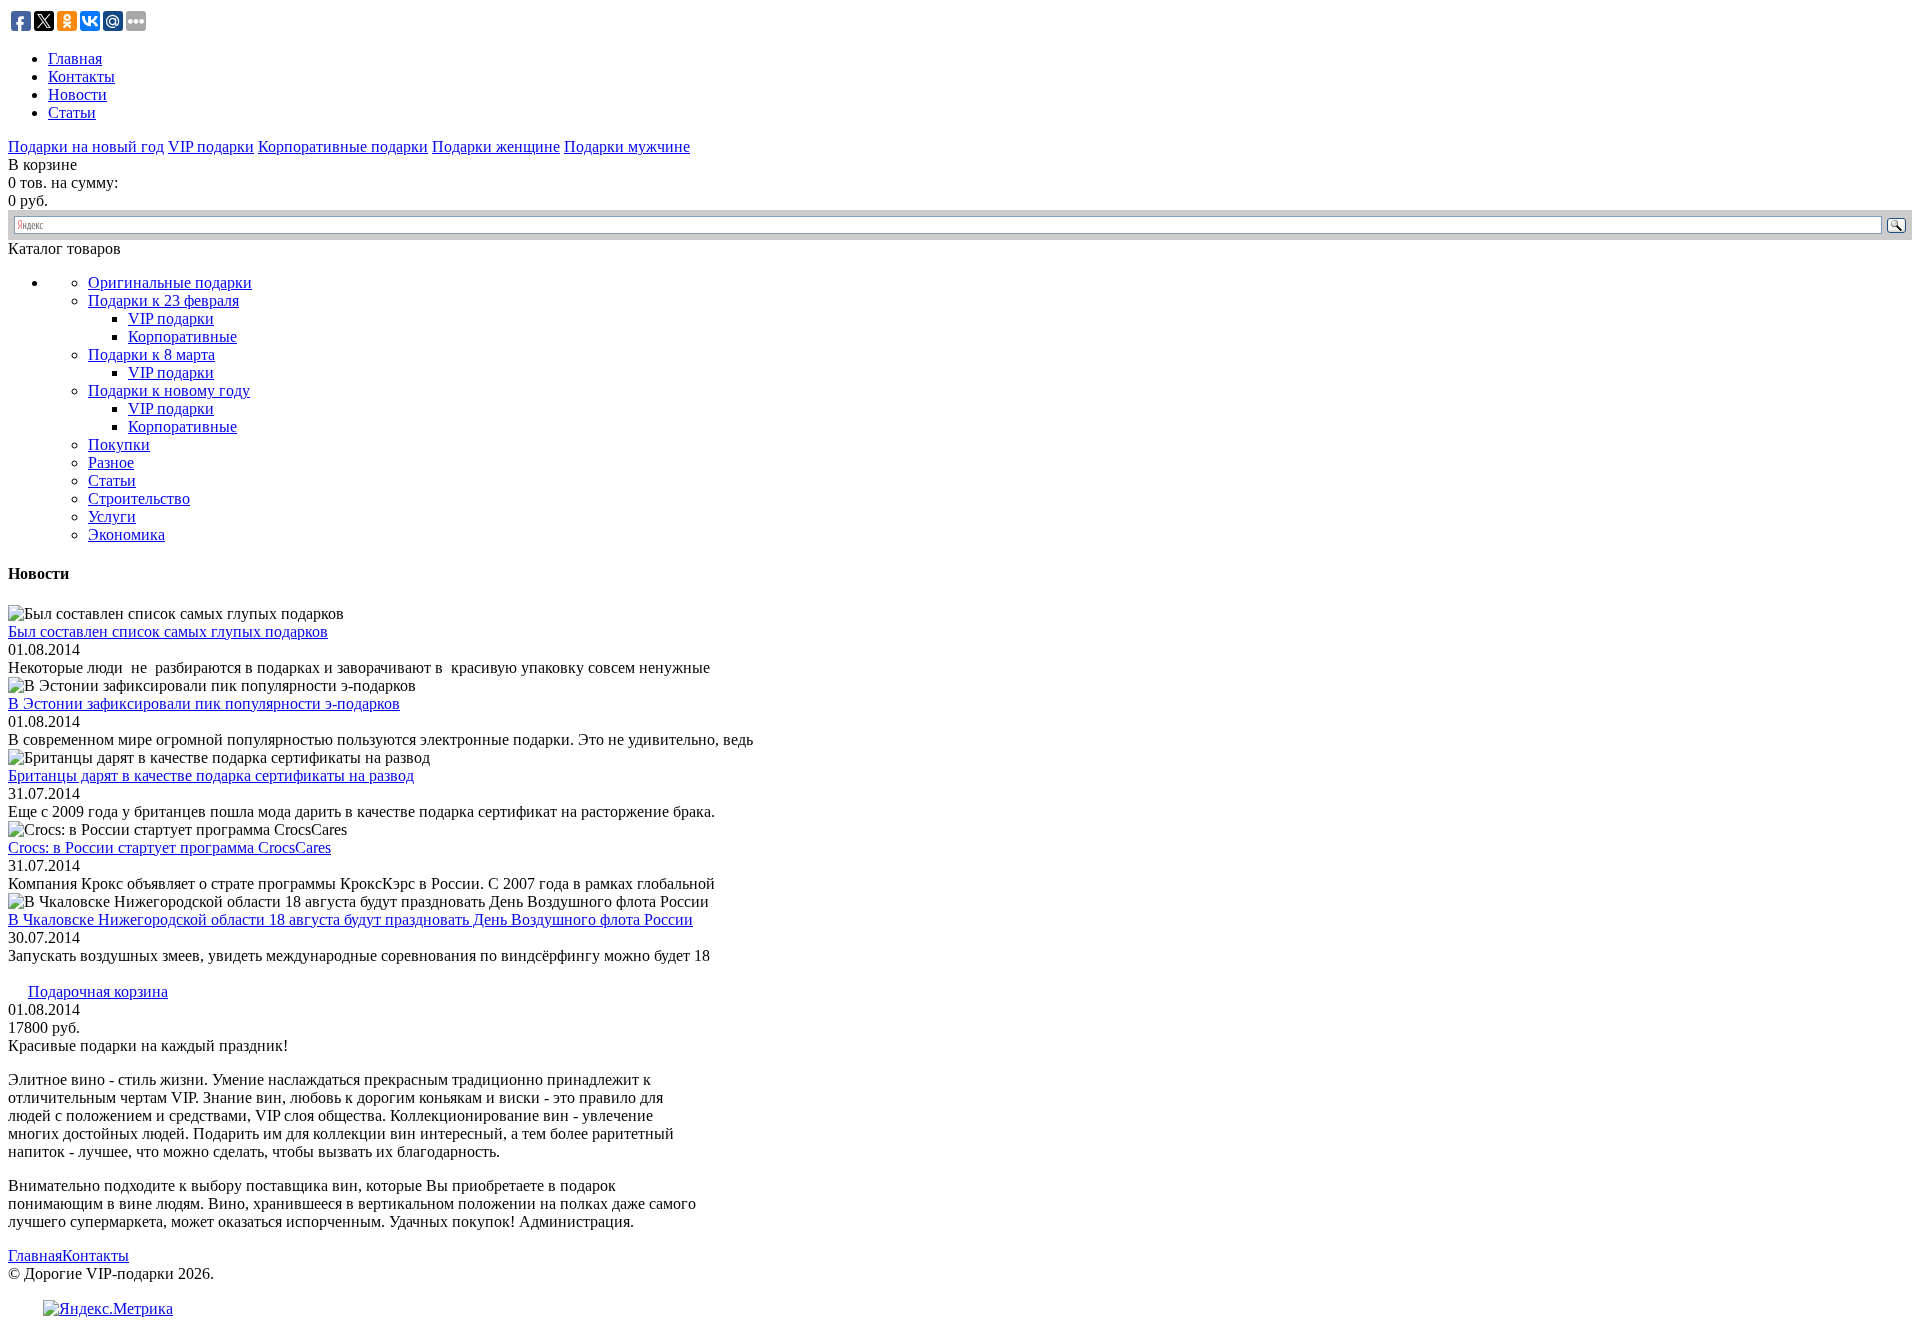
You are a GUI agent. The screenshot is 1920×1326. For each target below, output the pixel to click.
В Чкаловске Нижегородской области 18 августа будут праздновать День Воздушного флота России (350, 919)
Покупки (119, 444)
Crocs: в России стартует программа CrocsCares (169, 847)
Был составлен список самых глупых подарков (168, 631)
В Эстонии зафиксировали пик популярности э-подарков (204, 703)
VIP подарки (211, 146)
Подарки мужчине (627, 146)
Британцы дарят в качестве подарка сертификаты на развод (211, 775)
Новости (77, 94)
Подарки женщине (496, 146)
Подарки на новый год (86, 146)
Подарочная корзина (98, 991)
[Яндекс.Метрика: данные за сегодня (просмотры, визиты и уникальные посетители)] (108, 1309)
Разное (111, 462)
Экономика (126, 534)
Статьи (72, 112)
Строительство (139, 498)
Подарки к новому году (169, 390)
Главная (75, 58)
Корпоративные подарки (343, 146)
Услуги (112, 516)
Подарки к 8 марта (151, 354)
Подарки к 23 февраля (163, 300)
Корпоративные (182, 336)
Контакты (81, 76)
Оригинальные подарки (170, 282)
